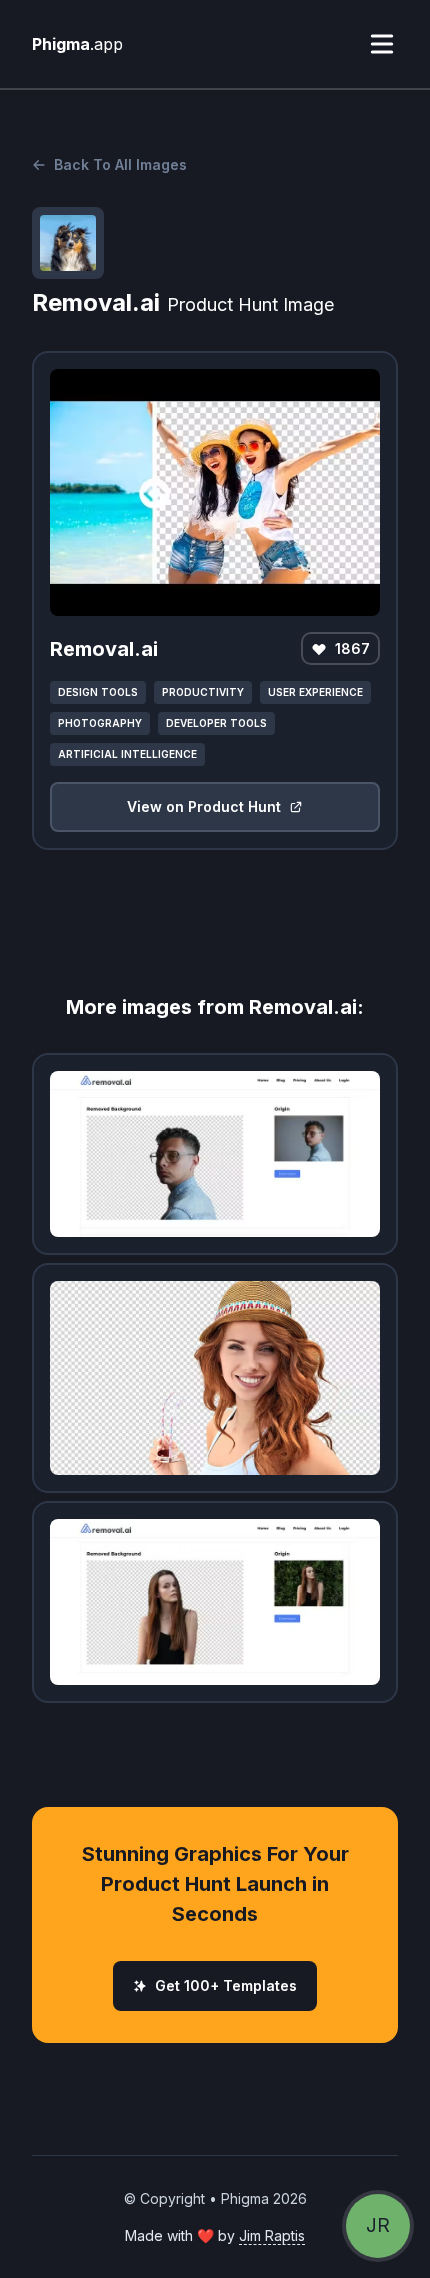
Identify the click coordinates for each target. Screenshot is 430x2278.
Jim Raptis (272, 2235)
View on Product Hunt (204, 806)
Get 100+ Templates (226, 1985)
